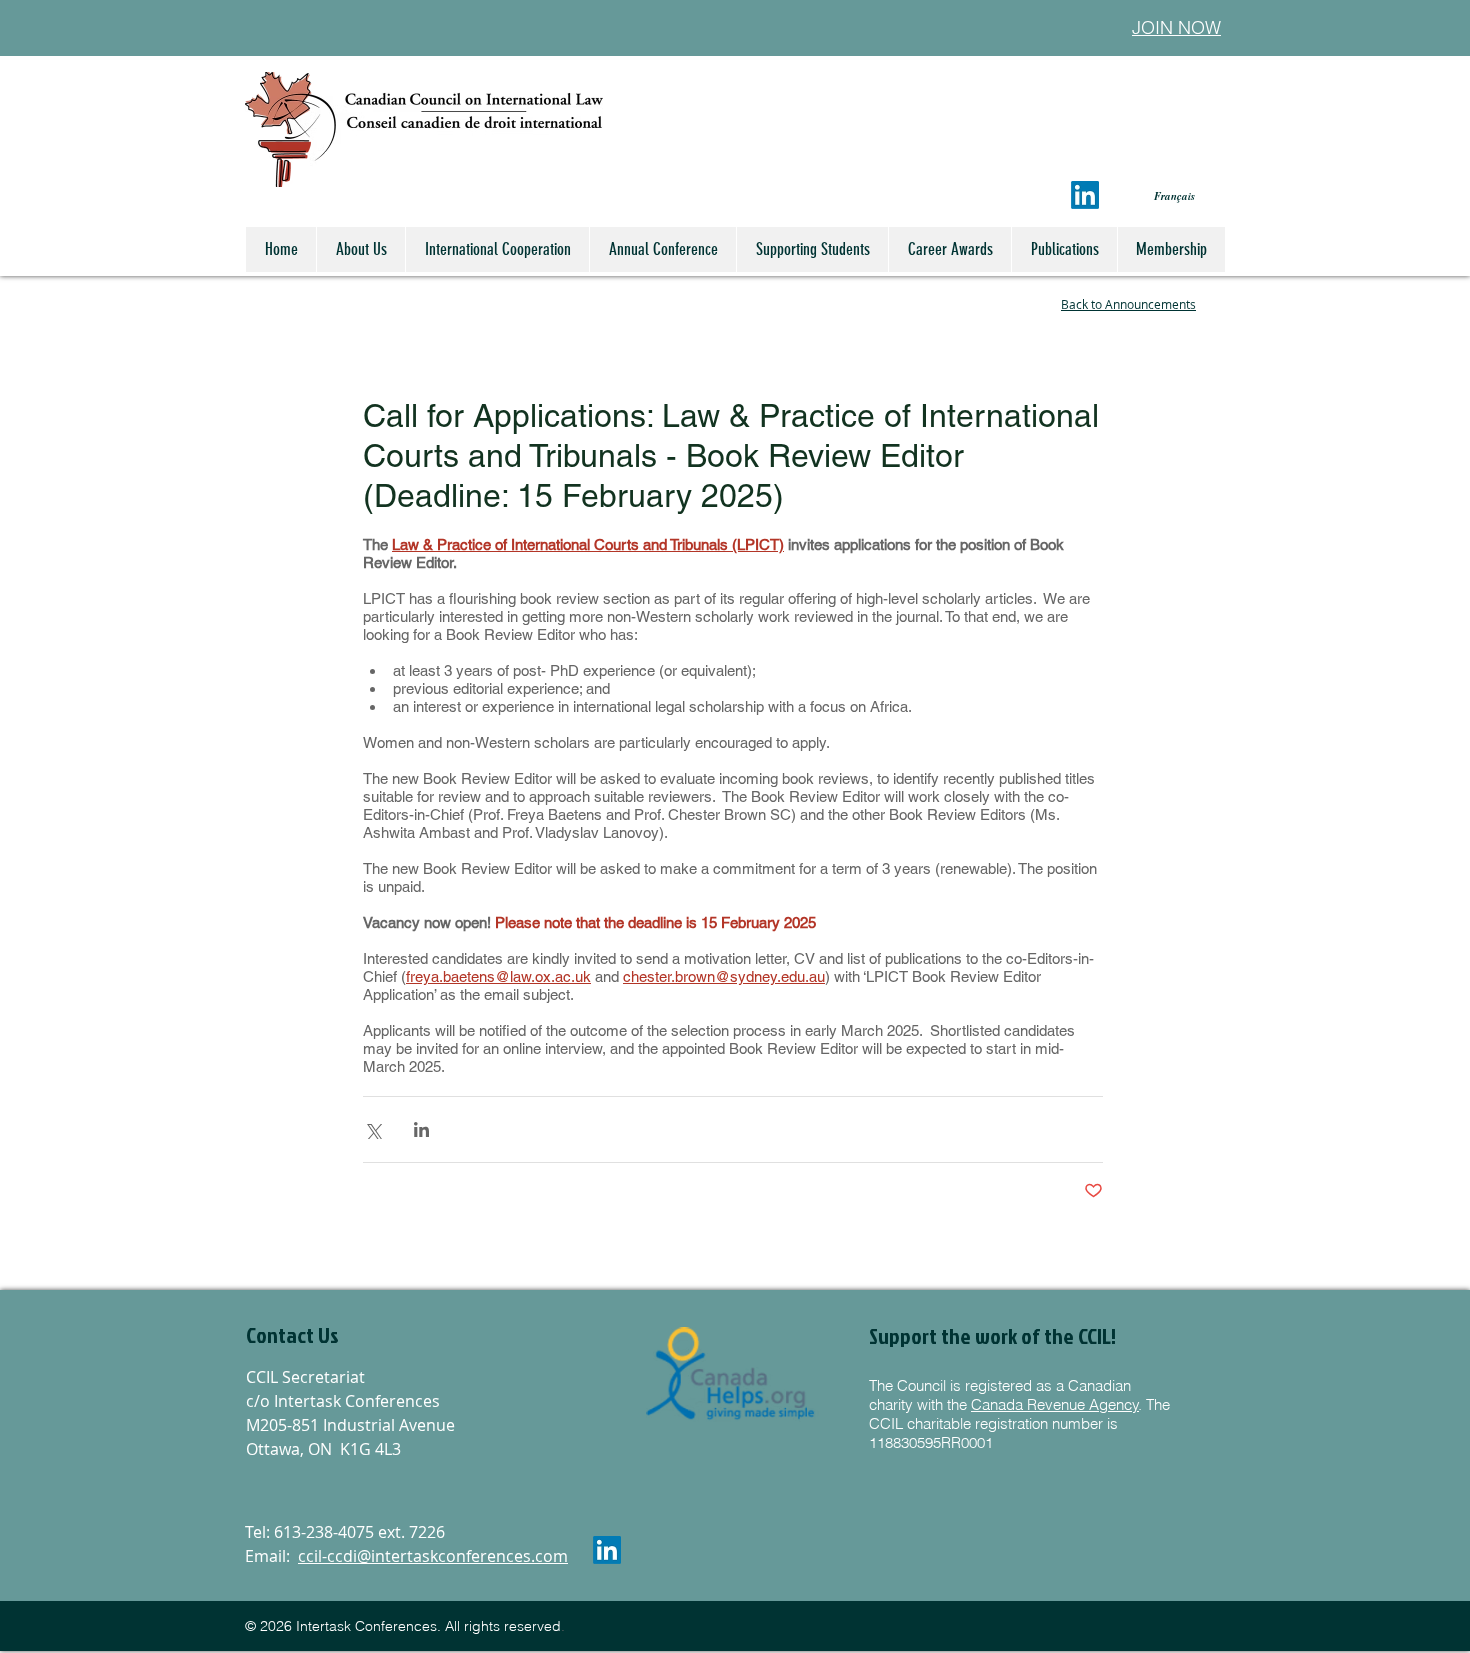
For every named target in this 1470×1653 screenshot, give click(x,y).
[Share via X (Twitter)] (372, 1129)
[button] (353, 1335)
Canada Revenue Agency (1055, 1404)
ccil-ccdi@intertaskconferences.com (433, 1556)
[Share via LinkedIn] (421, 1129)
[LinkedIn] (1085, 195)
